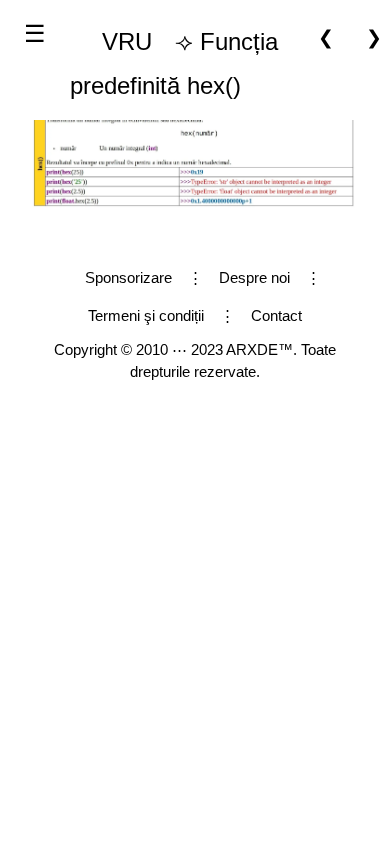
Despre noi (254, 277)
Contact (276, 315)
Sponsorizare (128, 277)
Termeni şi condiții (146, 315)
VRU (127, 41)
